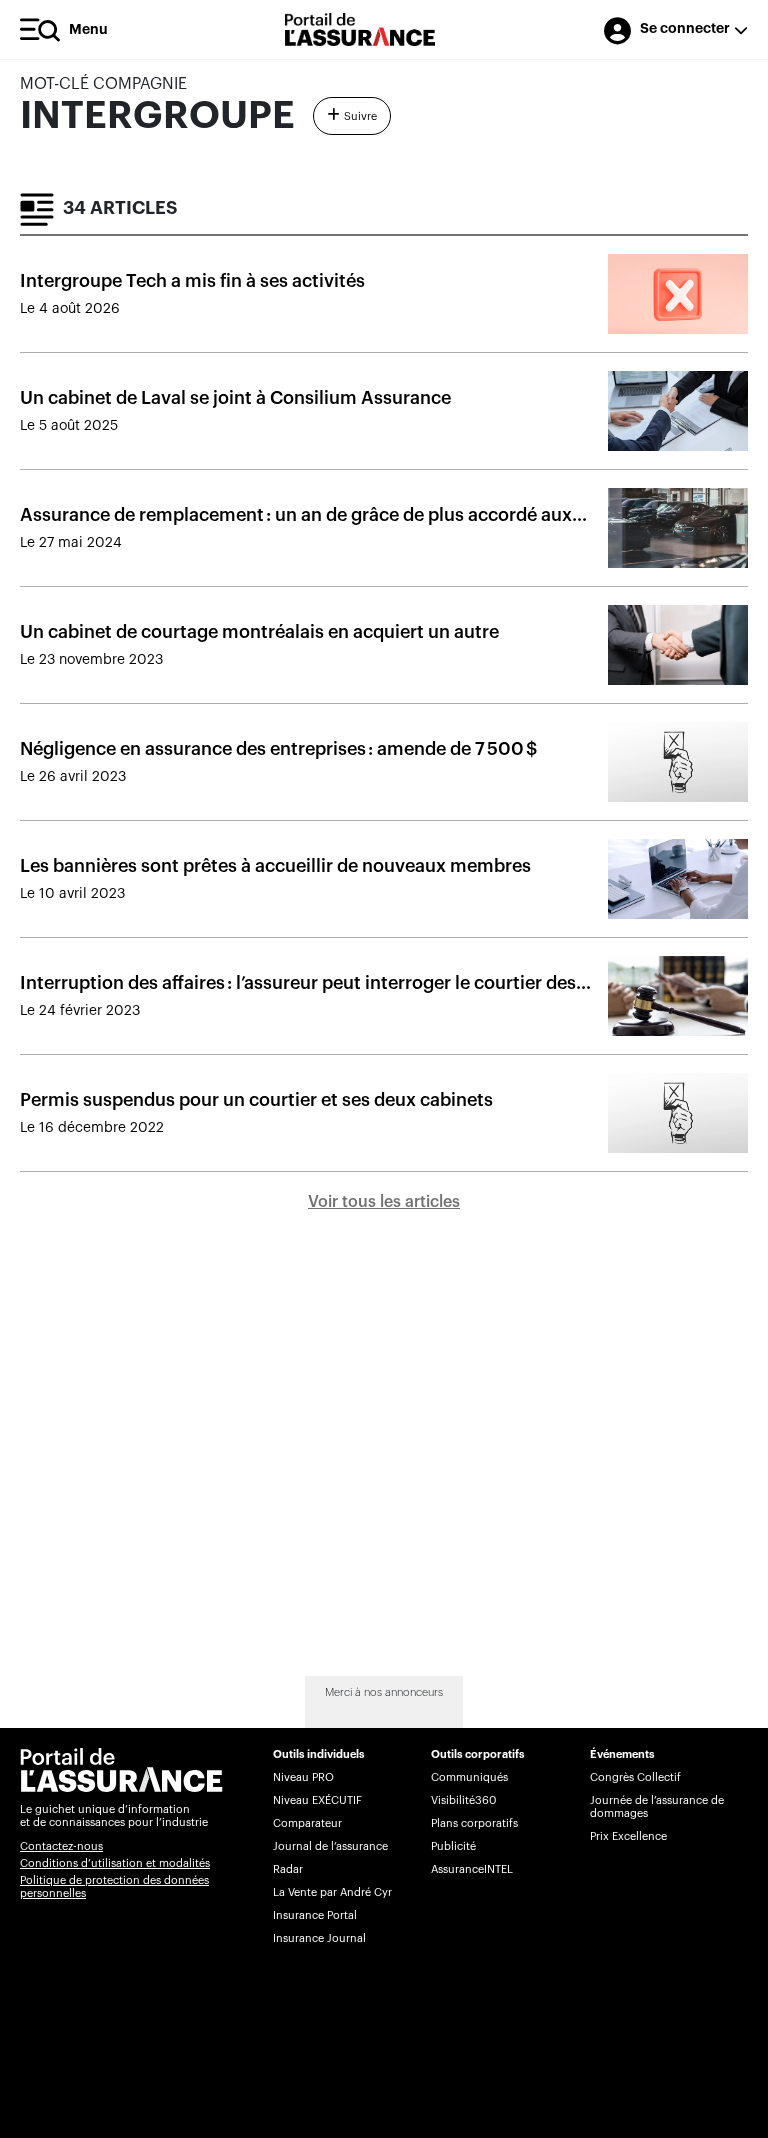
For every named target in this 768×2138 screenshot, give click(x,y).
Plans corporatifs (474, 1823)
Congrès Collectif (635, 1777)
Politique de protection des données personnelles (114, 1887)
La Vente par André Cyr (332, 1892)
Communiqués (469, 1777)
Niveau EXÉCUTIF (317, 1800)
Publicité (453, 1846)
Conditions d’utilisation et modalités (115, 1863)
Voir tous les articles (384, 1202)
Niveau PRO (303, 1777)
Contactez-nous (61, 1846)
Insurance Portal (315, 1915)
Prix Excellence (628, 1836)
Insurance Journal (319, 1938)
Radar (288, 1869)
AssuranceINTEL (472, 1869)
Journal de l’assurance (330, 1846)
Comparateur (307, 1823)
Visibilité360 (463, 1800)
